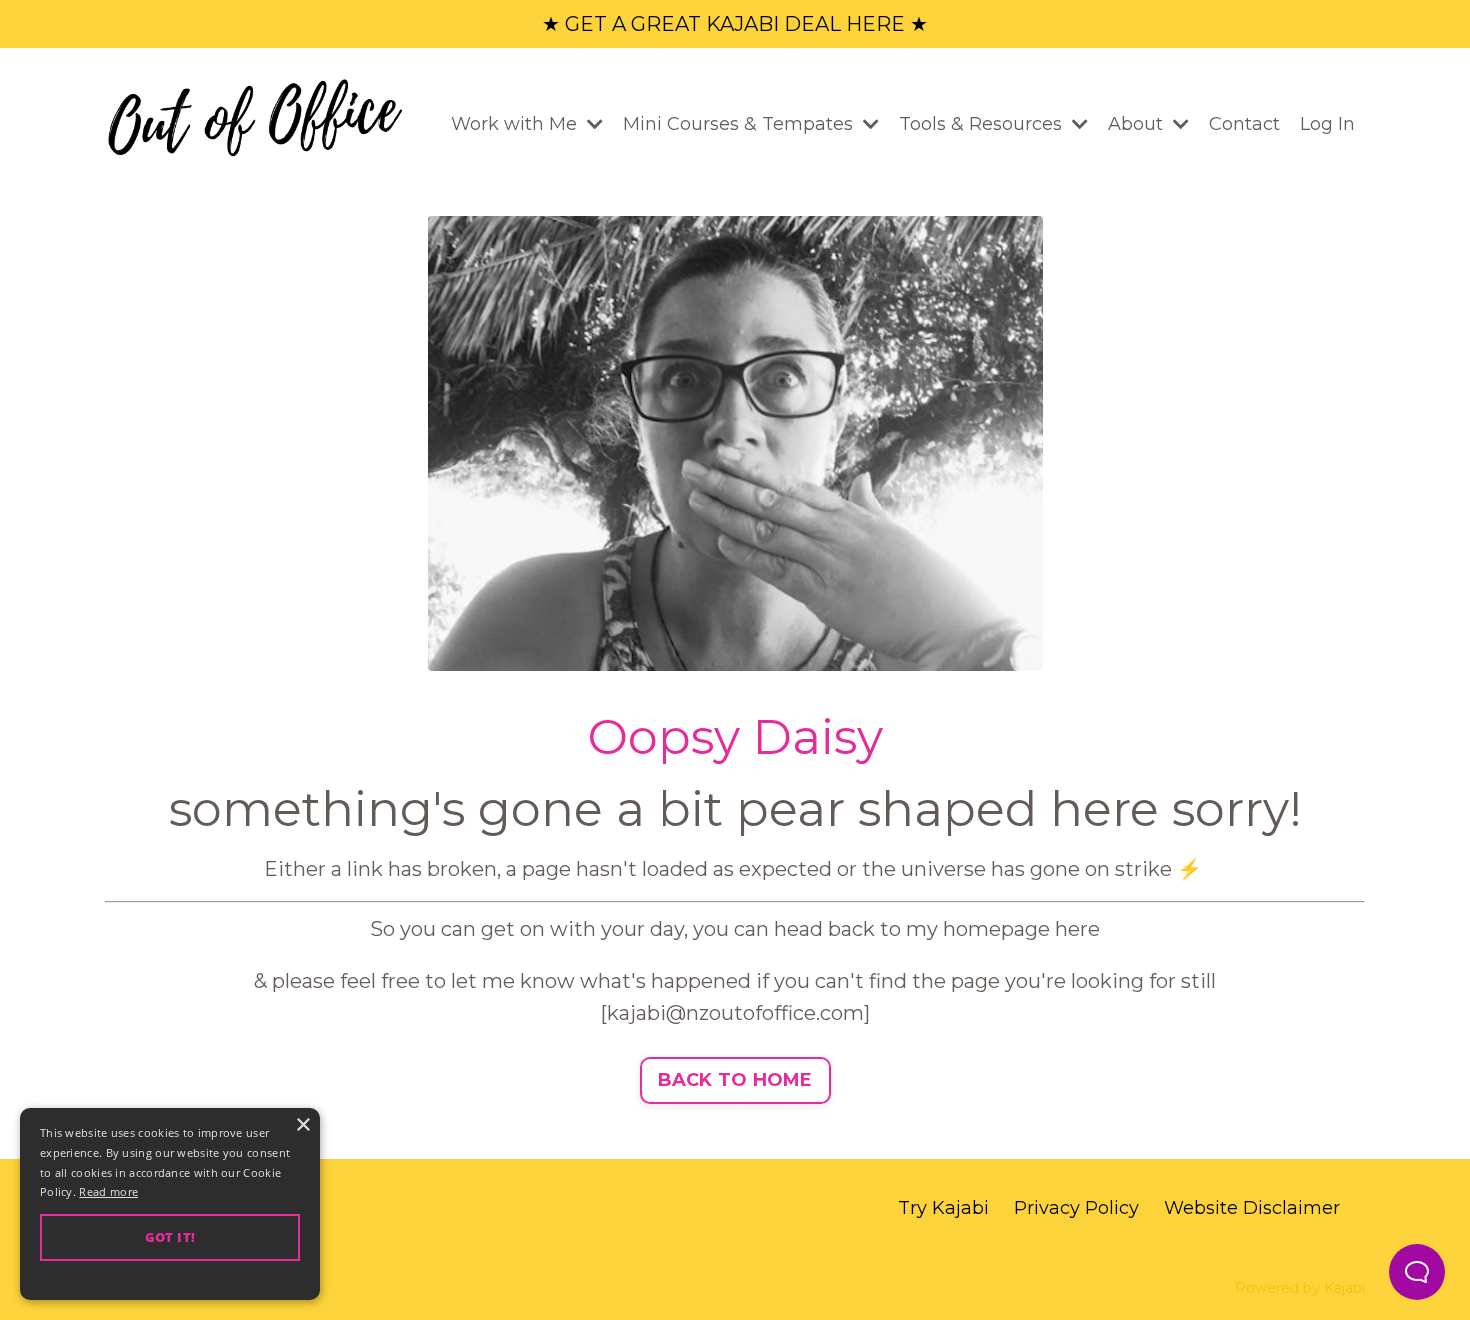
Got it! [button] (170, 1237)
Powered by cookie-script (170, 1279)
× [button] (302, 1125)
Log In (1327, 124)
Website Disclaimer (1252, 1208)
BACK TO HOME (735, 1080)
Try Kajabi (943, 1208)
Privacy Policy (1076, 1208)
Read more (108, 1191)
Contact (1244, 124)
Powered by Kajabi (1300, 1288)
